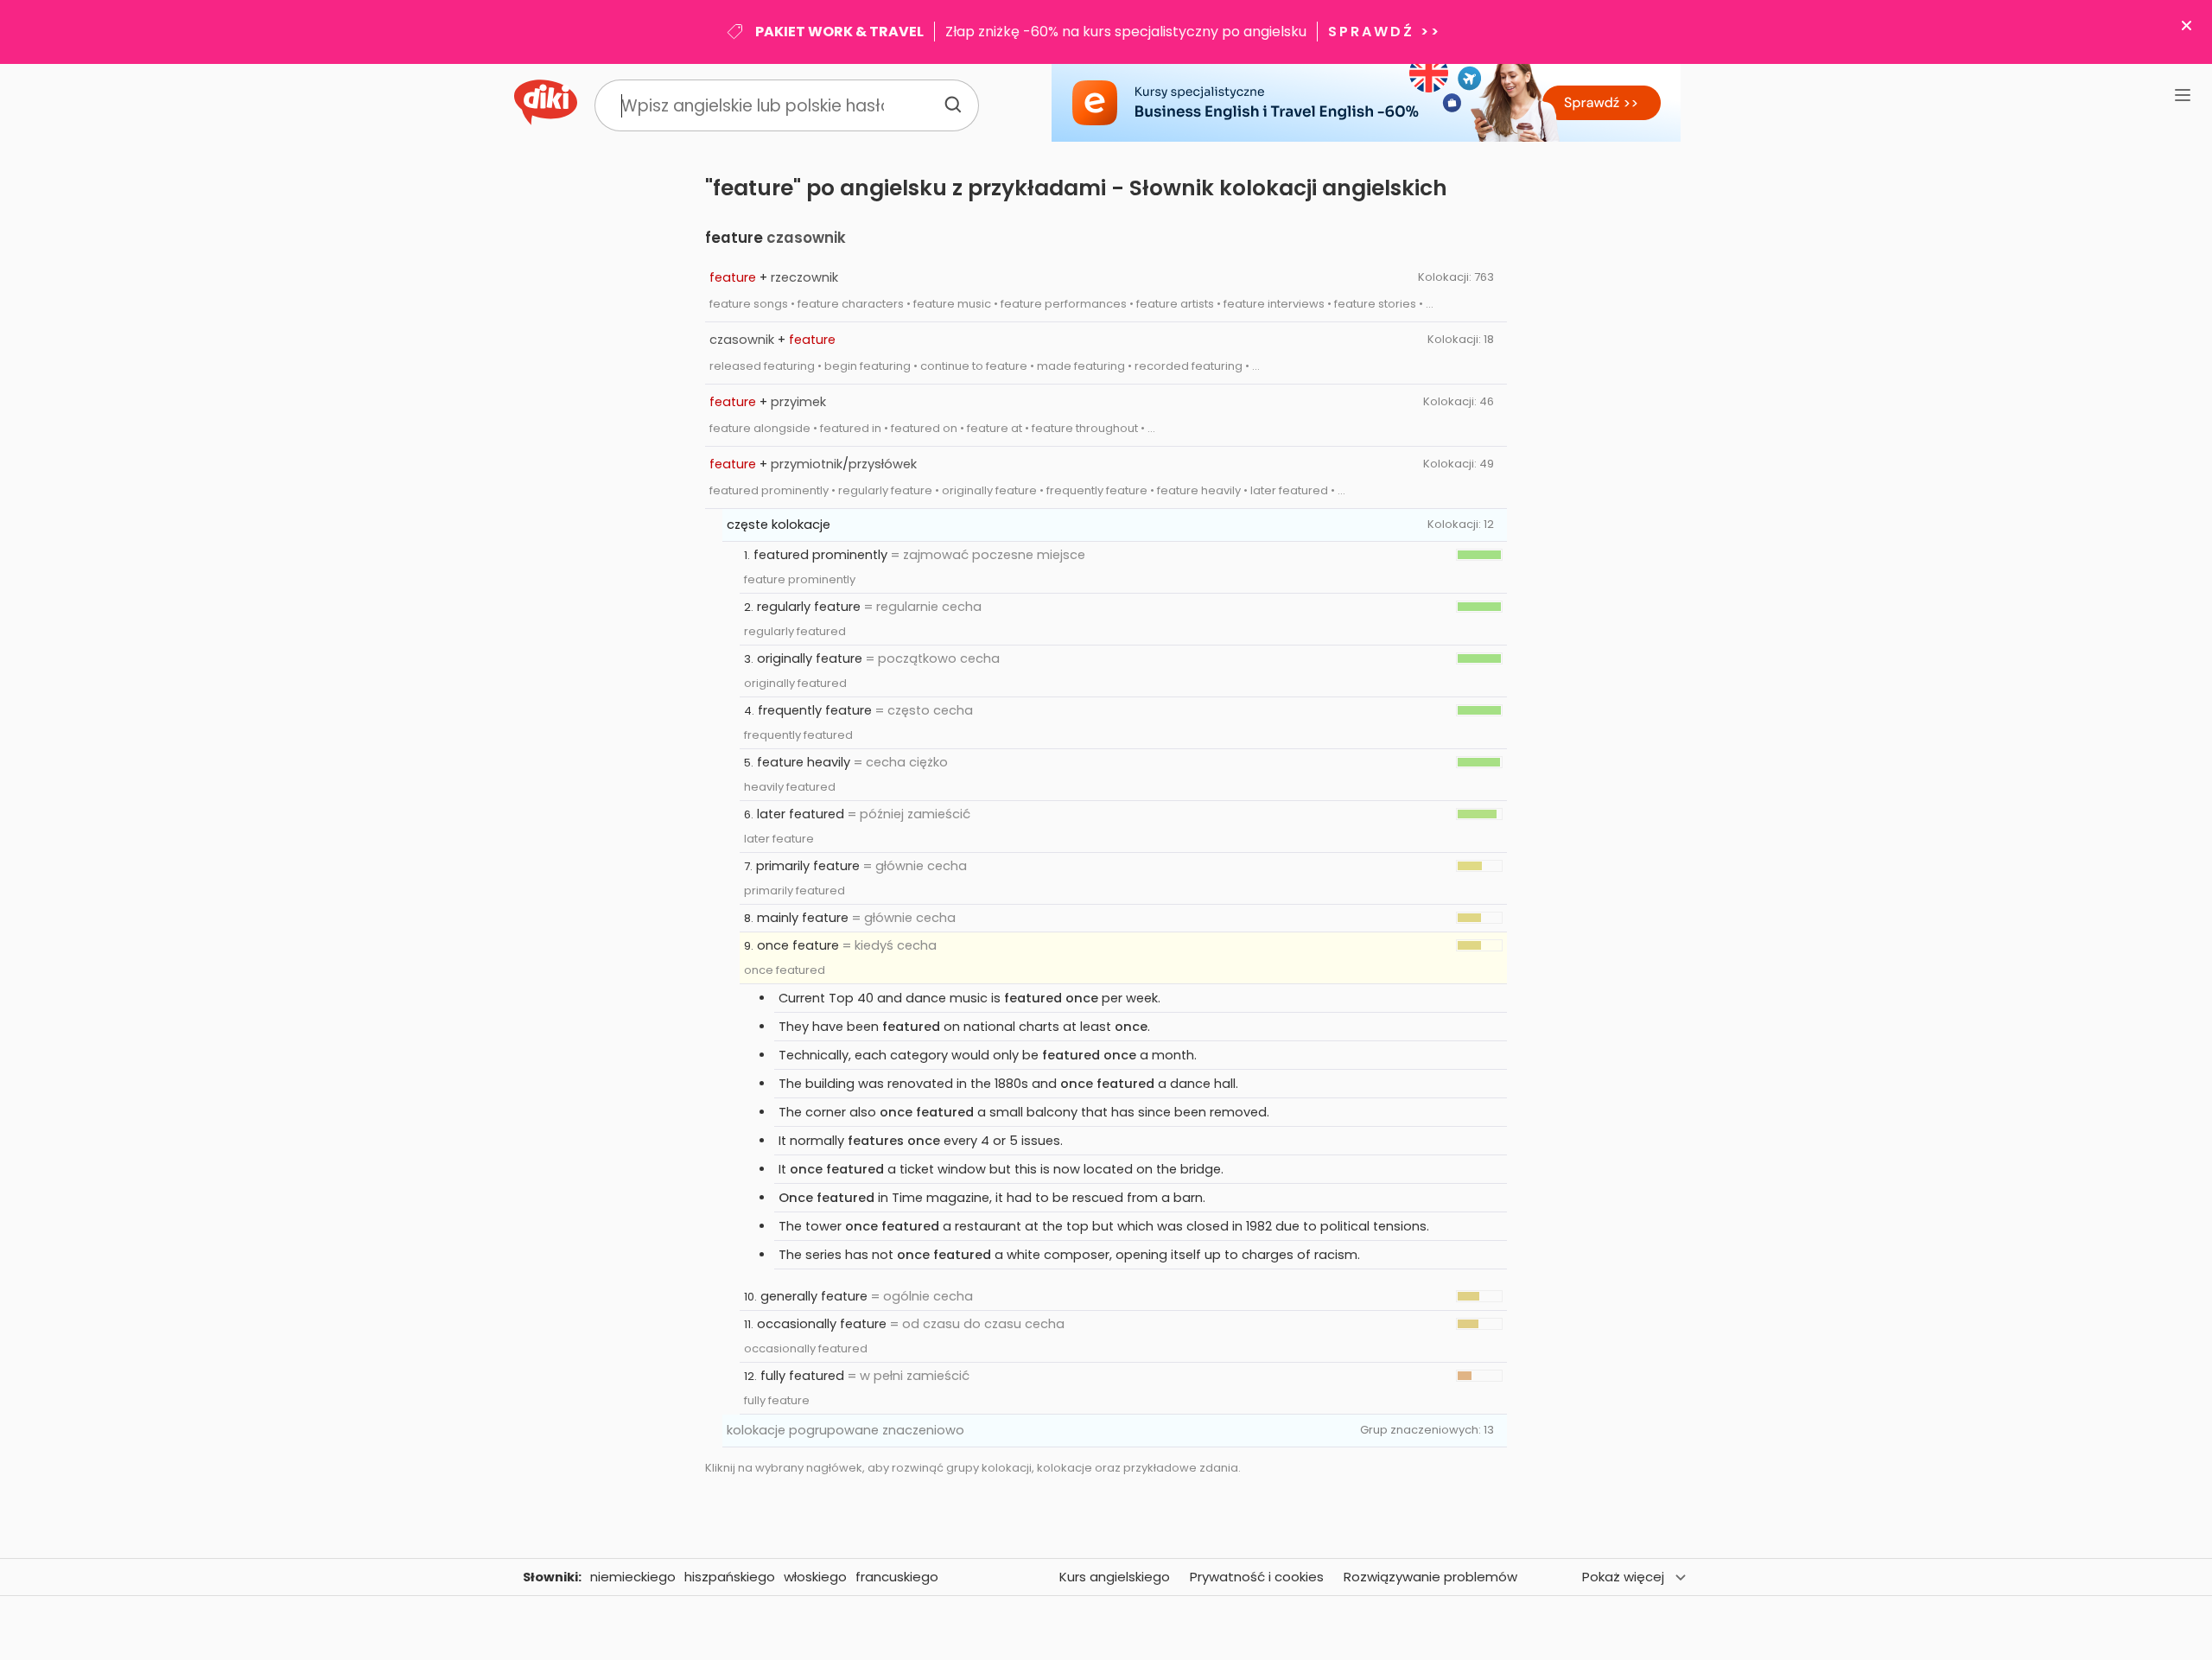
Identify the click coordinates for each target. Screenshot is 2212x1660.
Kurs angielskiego (1115, 1577)
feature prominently (800, 579)
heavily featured (790, 787)
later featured (801, 814)
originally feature (810, 658)
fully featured (802, 1376)
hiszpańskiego (730, 1577)
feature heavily (804, 762)
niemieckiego (633, 1577)
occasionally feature (822, 1324)
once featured (785, 970)
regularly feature (809, 607)
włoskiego (815, 1577)
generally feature (814, 1296)
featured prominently (820, 555)
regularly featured (795, 631)
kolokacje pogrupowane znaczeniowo (845, 1430)
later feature (779, 839)
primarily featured (795, 890)
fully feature (777, 1400)
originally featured (795, 683)
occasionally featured (806, 1348)
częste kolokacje (779, 525)
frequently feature (815, 710)
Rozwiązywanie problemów (1430, 1577)
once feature (798, 945)
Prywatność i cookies (1257, 1577)
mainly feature (803, 918)
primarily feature (808, 866)
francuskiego (897, 1577)
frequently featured (798, 735)
